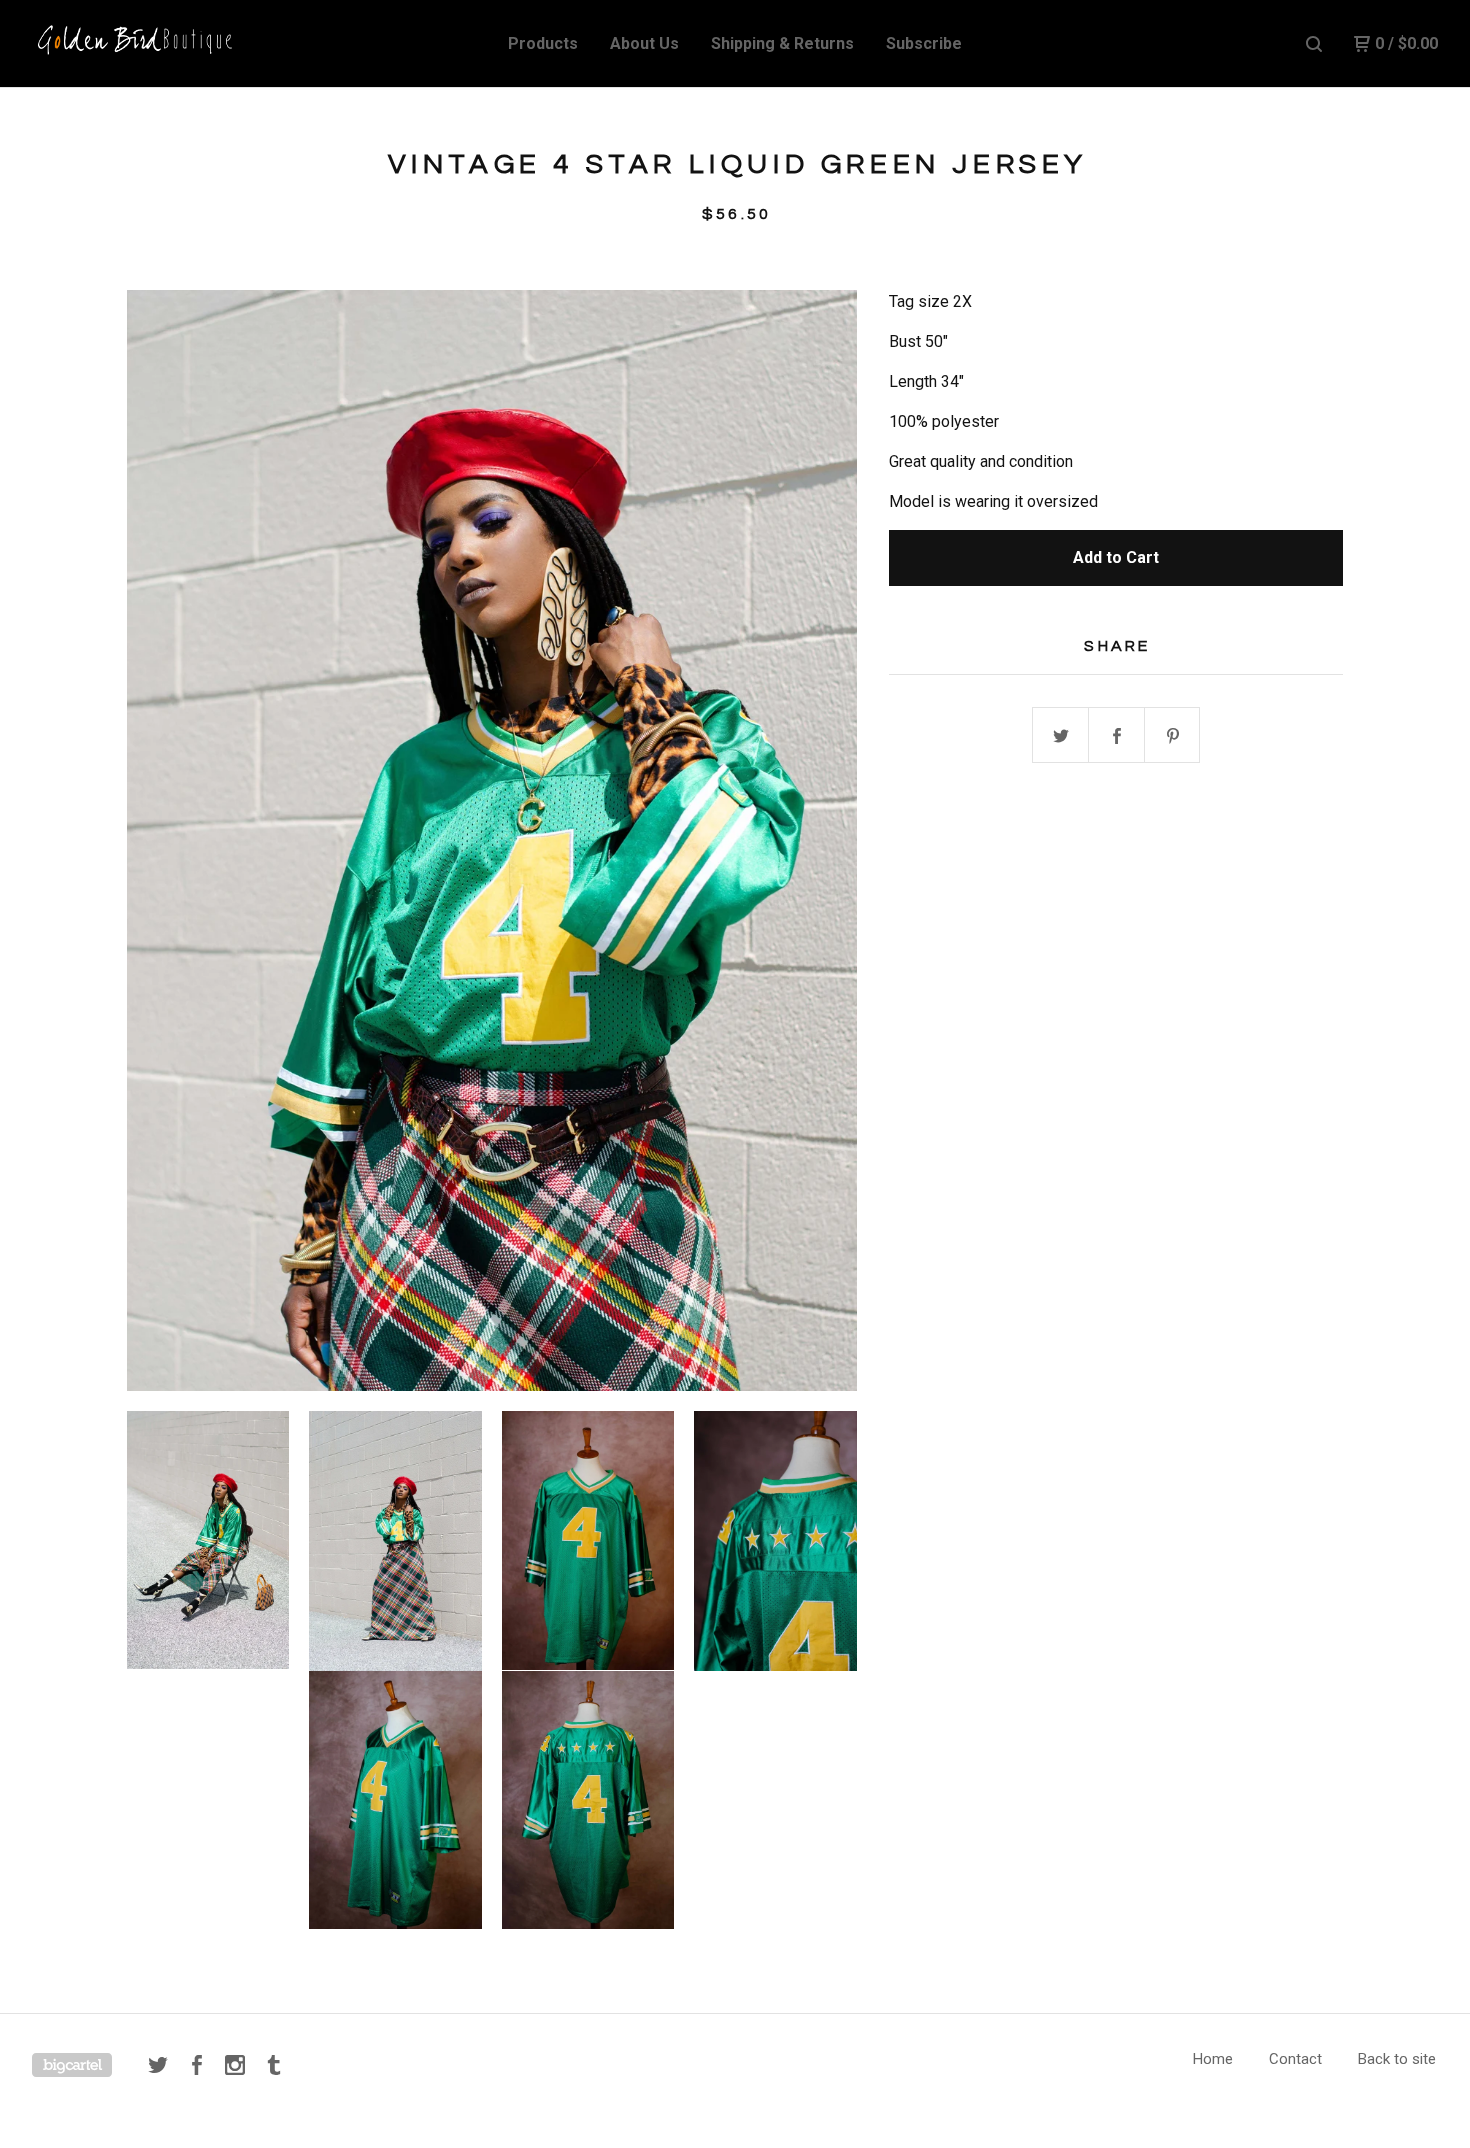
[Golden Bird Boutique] (136, 44)
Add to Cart (1116, 557)
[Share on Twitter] (1061, 736)
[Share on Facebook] (1117, 736)
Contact (1295, 2059)
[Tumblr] (274, 2065)
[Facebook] (197, 2065)
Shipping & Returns (782, 43)
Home (1213, 2059)
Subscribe (924, 43)
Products (543, 43)
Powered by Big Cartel (72, 2065)
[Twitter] (158, 2065)
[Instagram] (235, 2065)
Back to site (1397, 2059)
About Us (644, 43)
